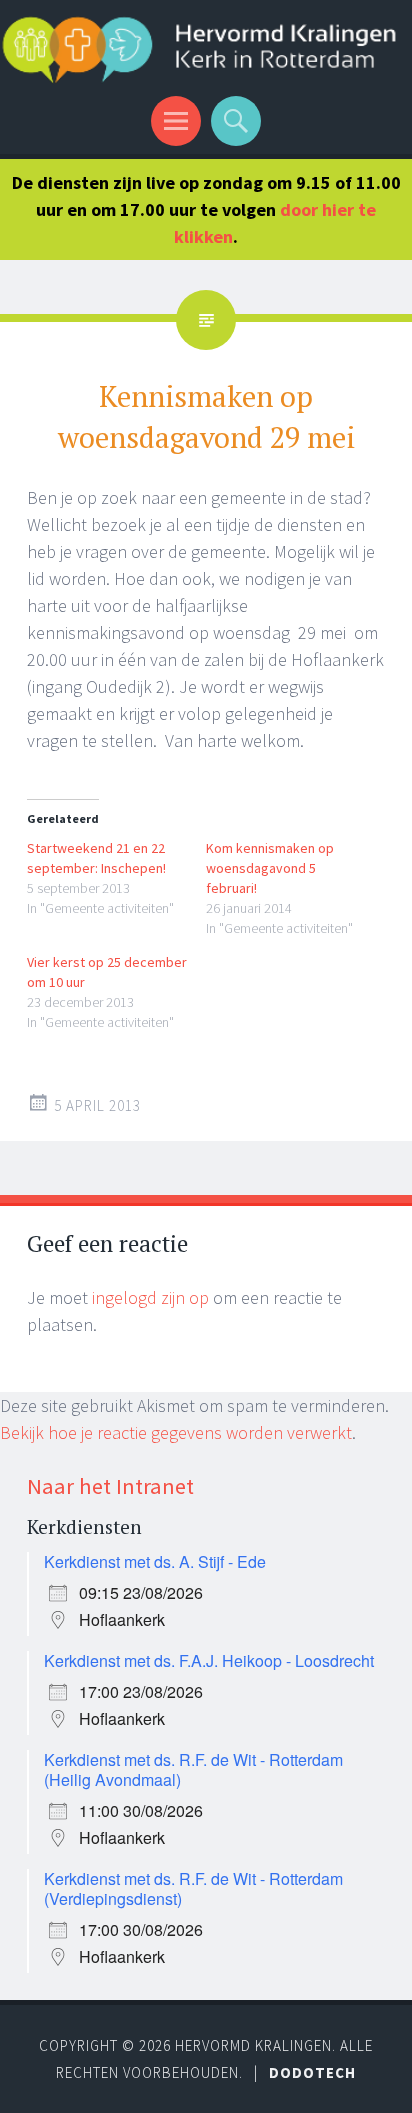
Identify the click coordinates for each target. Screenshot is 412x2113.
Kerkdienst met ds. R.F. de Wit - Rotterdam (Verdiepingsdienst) (193, 1888)
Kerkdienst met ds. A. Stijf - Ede (155, 1561)
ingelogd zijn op (150, 1297)
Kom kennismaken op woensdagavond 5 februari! (270, 868)
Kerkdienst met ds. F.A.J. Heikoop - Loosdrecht (209, 1660)
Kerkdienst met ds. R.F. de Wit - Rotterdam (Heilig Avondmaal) (193, 1769)
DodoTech (312, 2072)
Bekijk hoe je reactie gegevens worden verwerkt (176, 1432)
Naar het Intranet (110, 1486)
